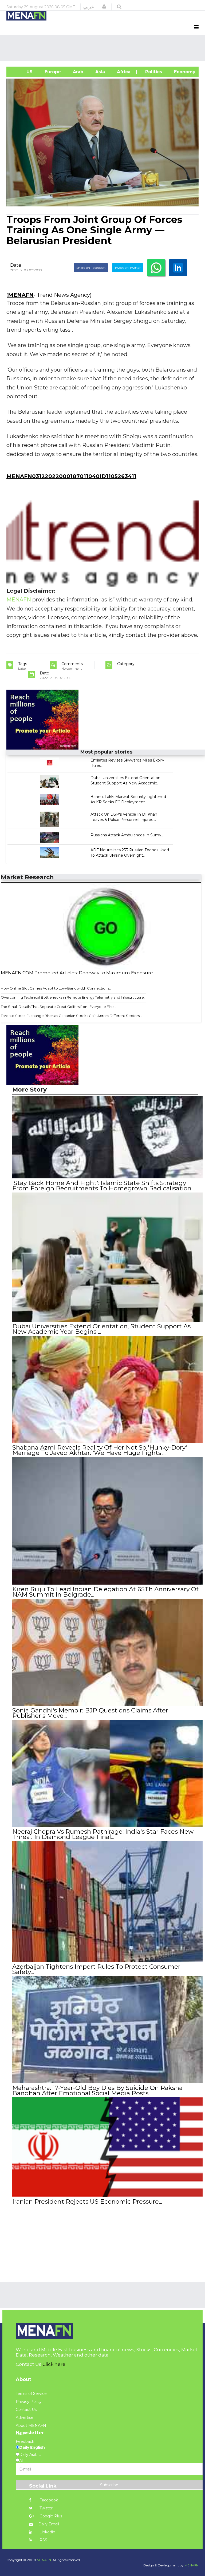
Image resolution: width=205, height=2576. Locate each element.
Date (16, 265)
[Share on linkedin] (178, 268)
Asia (99, 72)
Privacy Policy (29, 2402)
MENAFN (21, 295)
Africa (123, 72)
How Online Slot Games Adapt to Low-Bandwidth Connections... (56, 988)
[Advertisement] (104, 48)
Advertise (25, 2418)
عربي (89, 7)
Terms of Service (31, 2394)
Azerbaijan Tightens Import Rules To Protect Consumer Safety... (96, 1969)
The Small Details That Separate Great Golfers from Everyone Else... (58, 1007)
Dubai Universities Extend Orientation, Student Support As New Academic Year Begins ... (101, 1329)
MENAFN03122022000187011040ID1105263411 (71, 476)
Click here (54, 2364)
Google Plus (50, 2516)
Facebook (48, 2500)
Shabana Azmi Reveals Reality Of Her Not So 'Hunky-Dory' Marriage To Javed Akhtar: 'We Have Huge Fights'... (100, 1450)
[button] (104, 7)
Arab (77, 72)
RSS (43, 2540)
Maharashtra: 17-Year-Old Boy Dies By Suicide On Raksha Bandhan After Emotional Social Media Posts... (97, 2090)
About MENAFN (31, 2426)
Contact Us (26, 2410)
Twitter (46, 2508)
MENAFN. (44, 2560)
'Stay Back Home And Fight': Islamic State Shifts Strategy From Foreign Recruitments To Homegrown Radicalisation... (103, 1186)
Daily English (32, 2447)
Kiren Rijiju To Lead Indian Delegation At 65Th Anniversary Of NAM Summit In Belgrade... (105, 1592)
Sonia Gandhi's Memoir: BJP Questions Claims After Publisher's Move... (90, 1713)
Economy (184, 72)
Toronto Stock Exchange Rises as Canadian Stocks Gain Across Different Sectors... (71, 1016)
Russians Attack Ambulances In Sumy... (127, 835)
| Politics (152, 72)
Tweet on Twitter (128, 268)
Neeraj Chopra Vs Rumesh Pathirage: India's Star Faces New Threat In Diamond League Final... (103, 1834)
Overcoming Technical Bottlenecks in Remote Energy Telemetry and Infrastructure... (74, 997)
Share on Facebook (91, 268)
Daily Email (49, 2524)
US (22, 72)
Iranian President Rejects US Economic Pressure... (87, 2201)
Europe (52, 72)
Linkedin (47, 2532)
